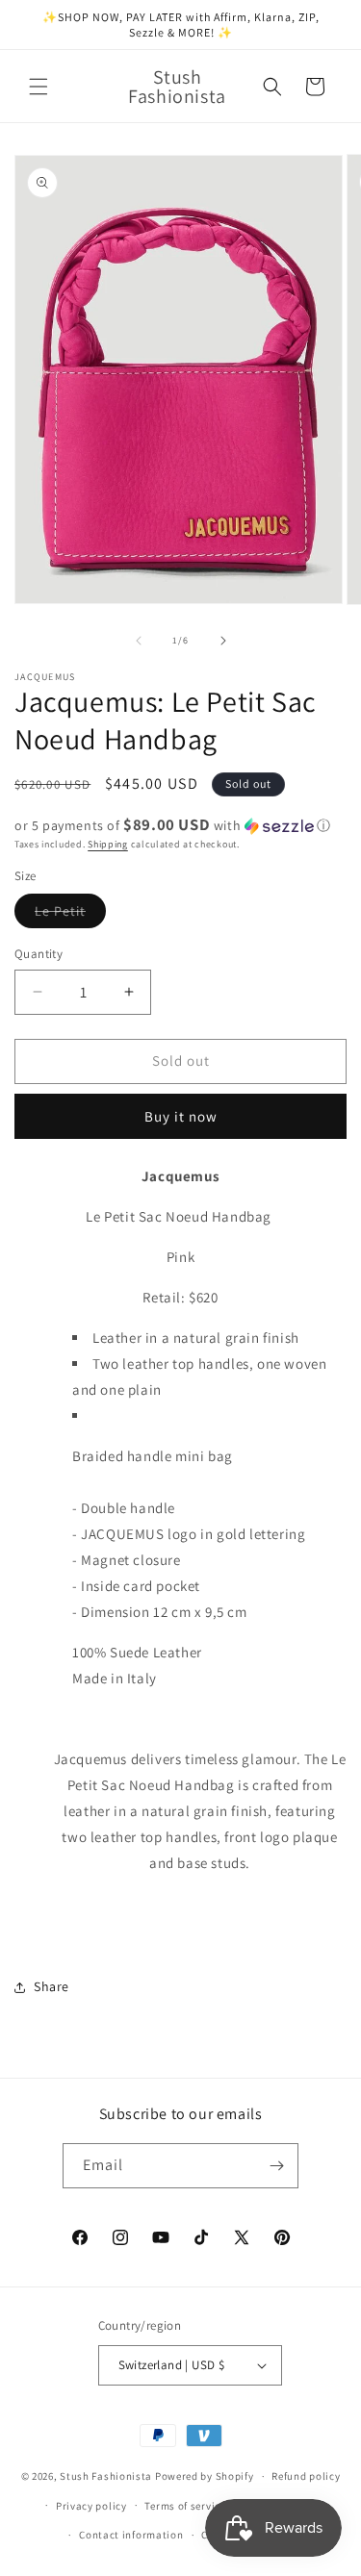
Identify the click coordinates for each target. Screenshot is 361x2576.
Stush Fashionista (106, 2476)
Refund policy (306, 2476)
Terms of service (185, 2506)
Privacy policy (91, 2506)
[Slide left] (139, 641)
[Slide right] (223, 641)
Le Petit (70, 915)
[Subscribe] (276, 2166)
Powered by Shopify (205, 2476)
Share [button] (52, 1986)
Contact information (131, 2535)
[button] (39, 87)
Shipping (108, 844)
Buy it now (181, 1116)
